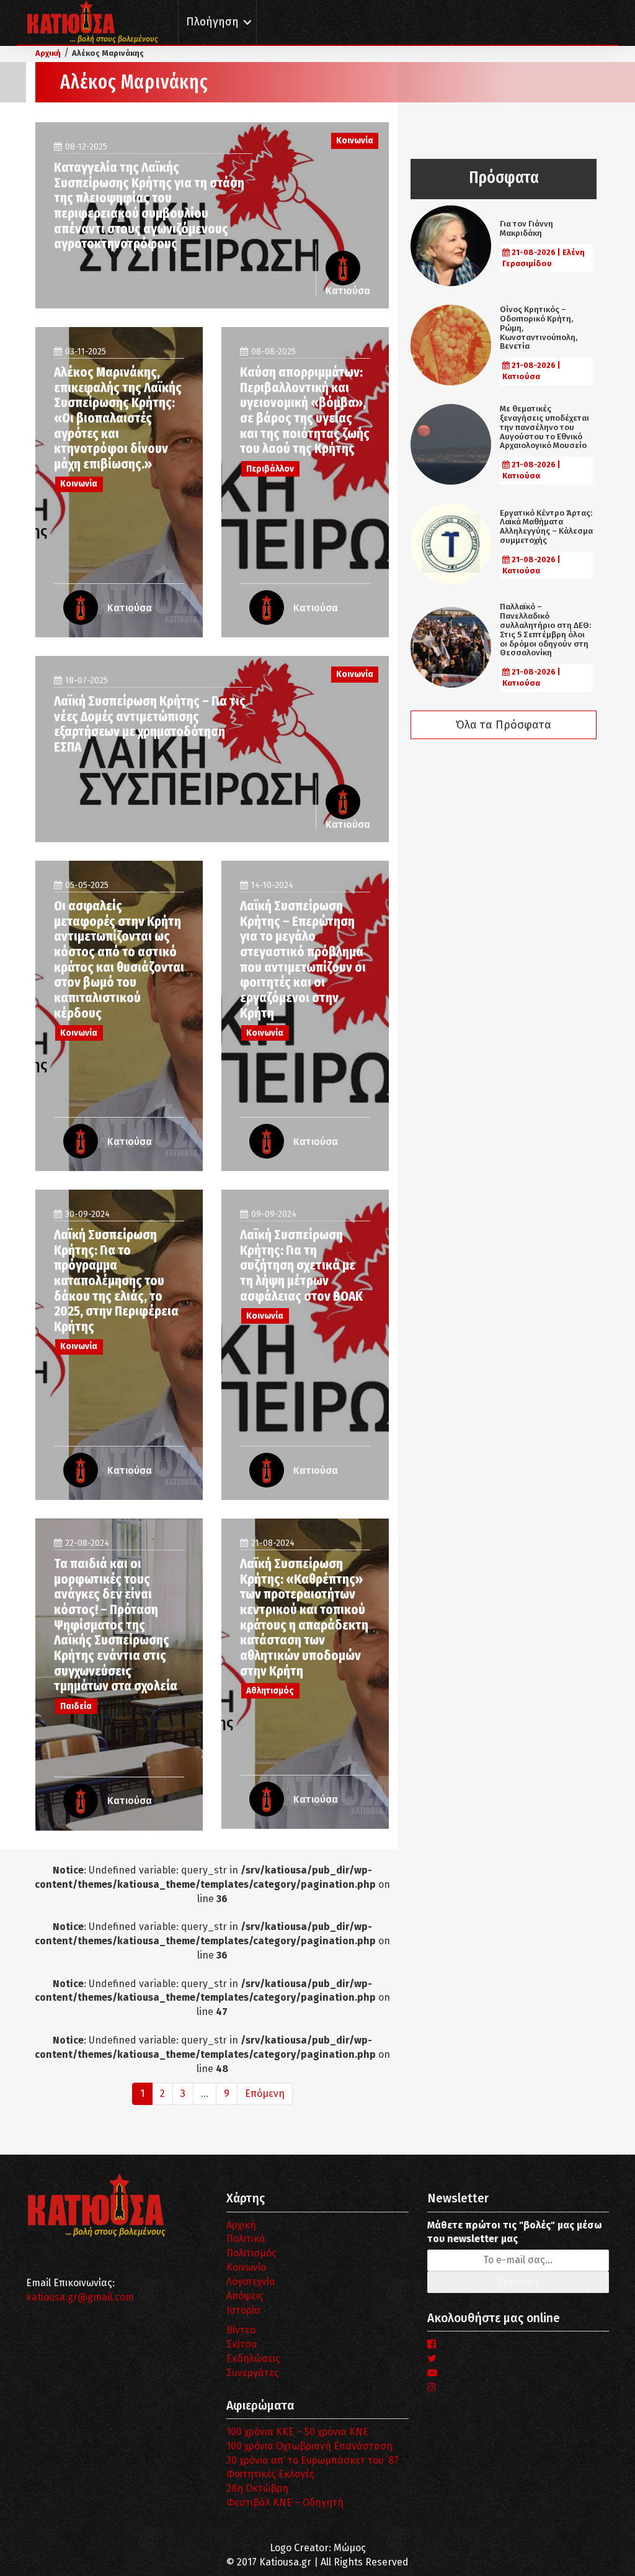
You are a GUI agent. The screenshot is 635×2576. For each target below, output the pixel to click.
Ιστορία (243, 2310)
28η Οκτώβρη (257, 2488)
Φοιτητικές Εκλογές (270, 2474)
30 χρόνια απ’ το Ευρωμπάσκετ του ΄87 (313, 2460)
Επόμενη (265, 2094)
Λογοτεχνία (251, 2282)
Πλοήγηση (212, 22)
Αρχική (241, 2225)
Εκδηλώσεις (253, 2358)
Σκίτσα (242, 2344)
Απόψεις (245, 2296)
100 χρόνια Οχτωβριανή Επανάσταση (309, 2446)
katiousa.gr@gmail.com (80, 2297)
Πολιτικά (246, 2239)
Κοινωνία (246, 2267)
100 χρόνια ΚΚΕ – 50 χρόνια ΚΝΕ (297, 2432)
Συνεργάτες (253, 2373)
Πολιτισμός (251, 2253)
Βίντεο (241, 2330)
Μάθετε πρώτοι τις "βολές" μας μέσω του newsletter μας (515, 2232)
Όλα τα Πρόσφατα (504, 725)
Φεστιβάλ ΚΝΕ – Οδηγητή (285, 2502)
